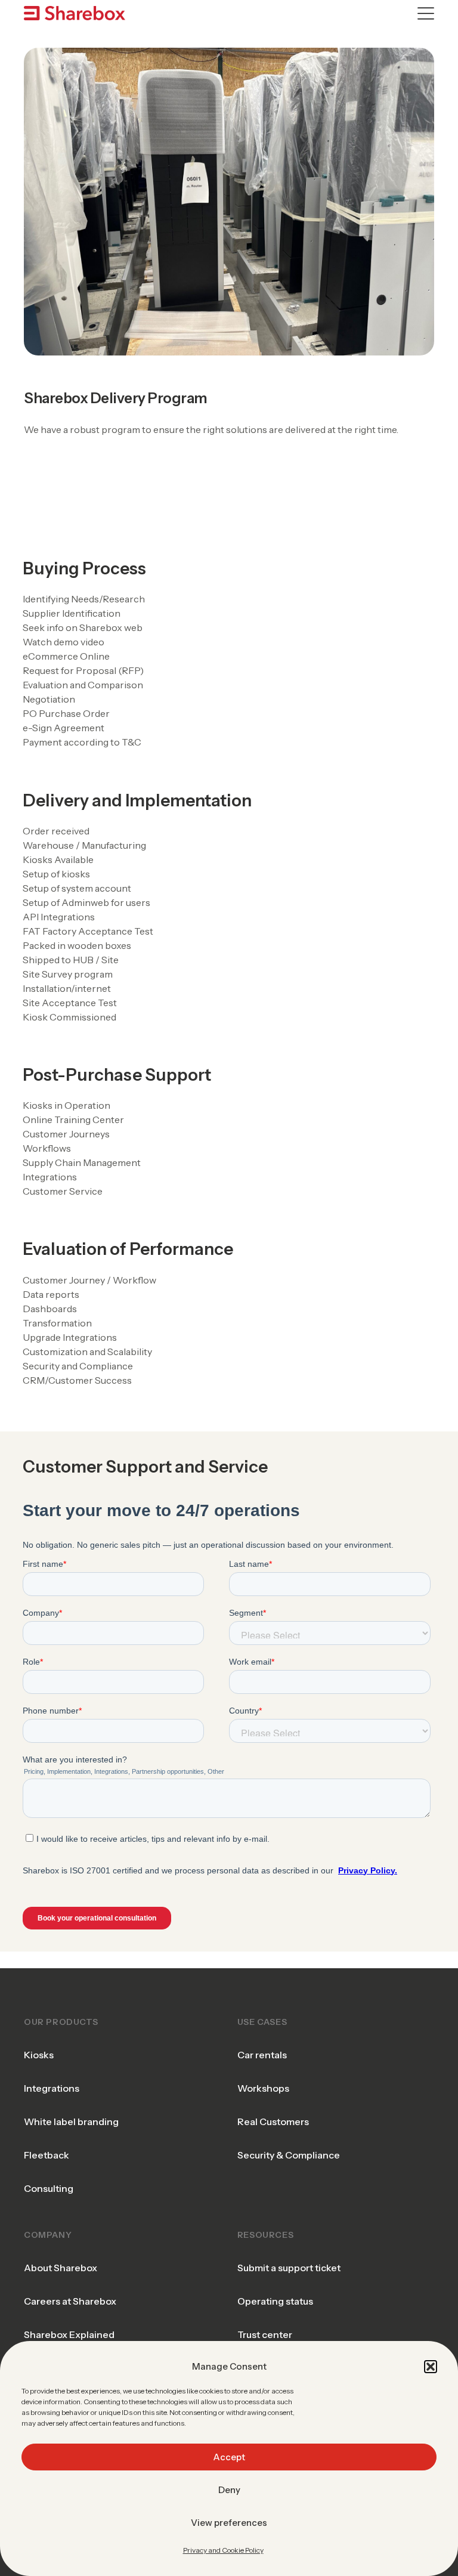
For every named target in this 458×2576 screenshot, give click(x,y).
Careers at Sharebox (70, 2301)
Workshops (263, 2088)
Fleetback (47, 2155)
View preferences (229, 2523)
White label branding (71, 2122)
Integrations (52, 2088)
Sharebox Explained (69, 2334)
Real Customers (273, 2122)
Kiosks (39, 2055)
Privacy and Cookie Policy (223, 2550)
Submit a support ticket (289, 2268)
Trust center (265, 2334)
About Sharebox (61, 2268)
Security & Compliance (289, 2155)
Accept (229, 2457)
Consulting (49, 2188)
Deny (229, 2490)
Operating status (275, 2301)
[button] (431, 2367)
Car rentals (262, 2055)
